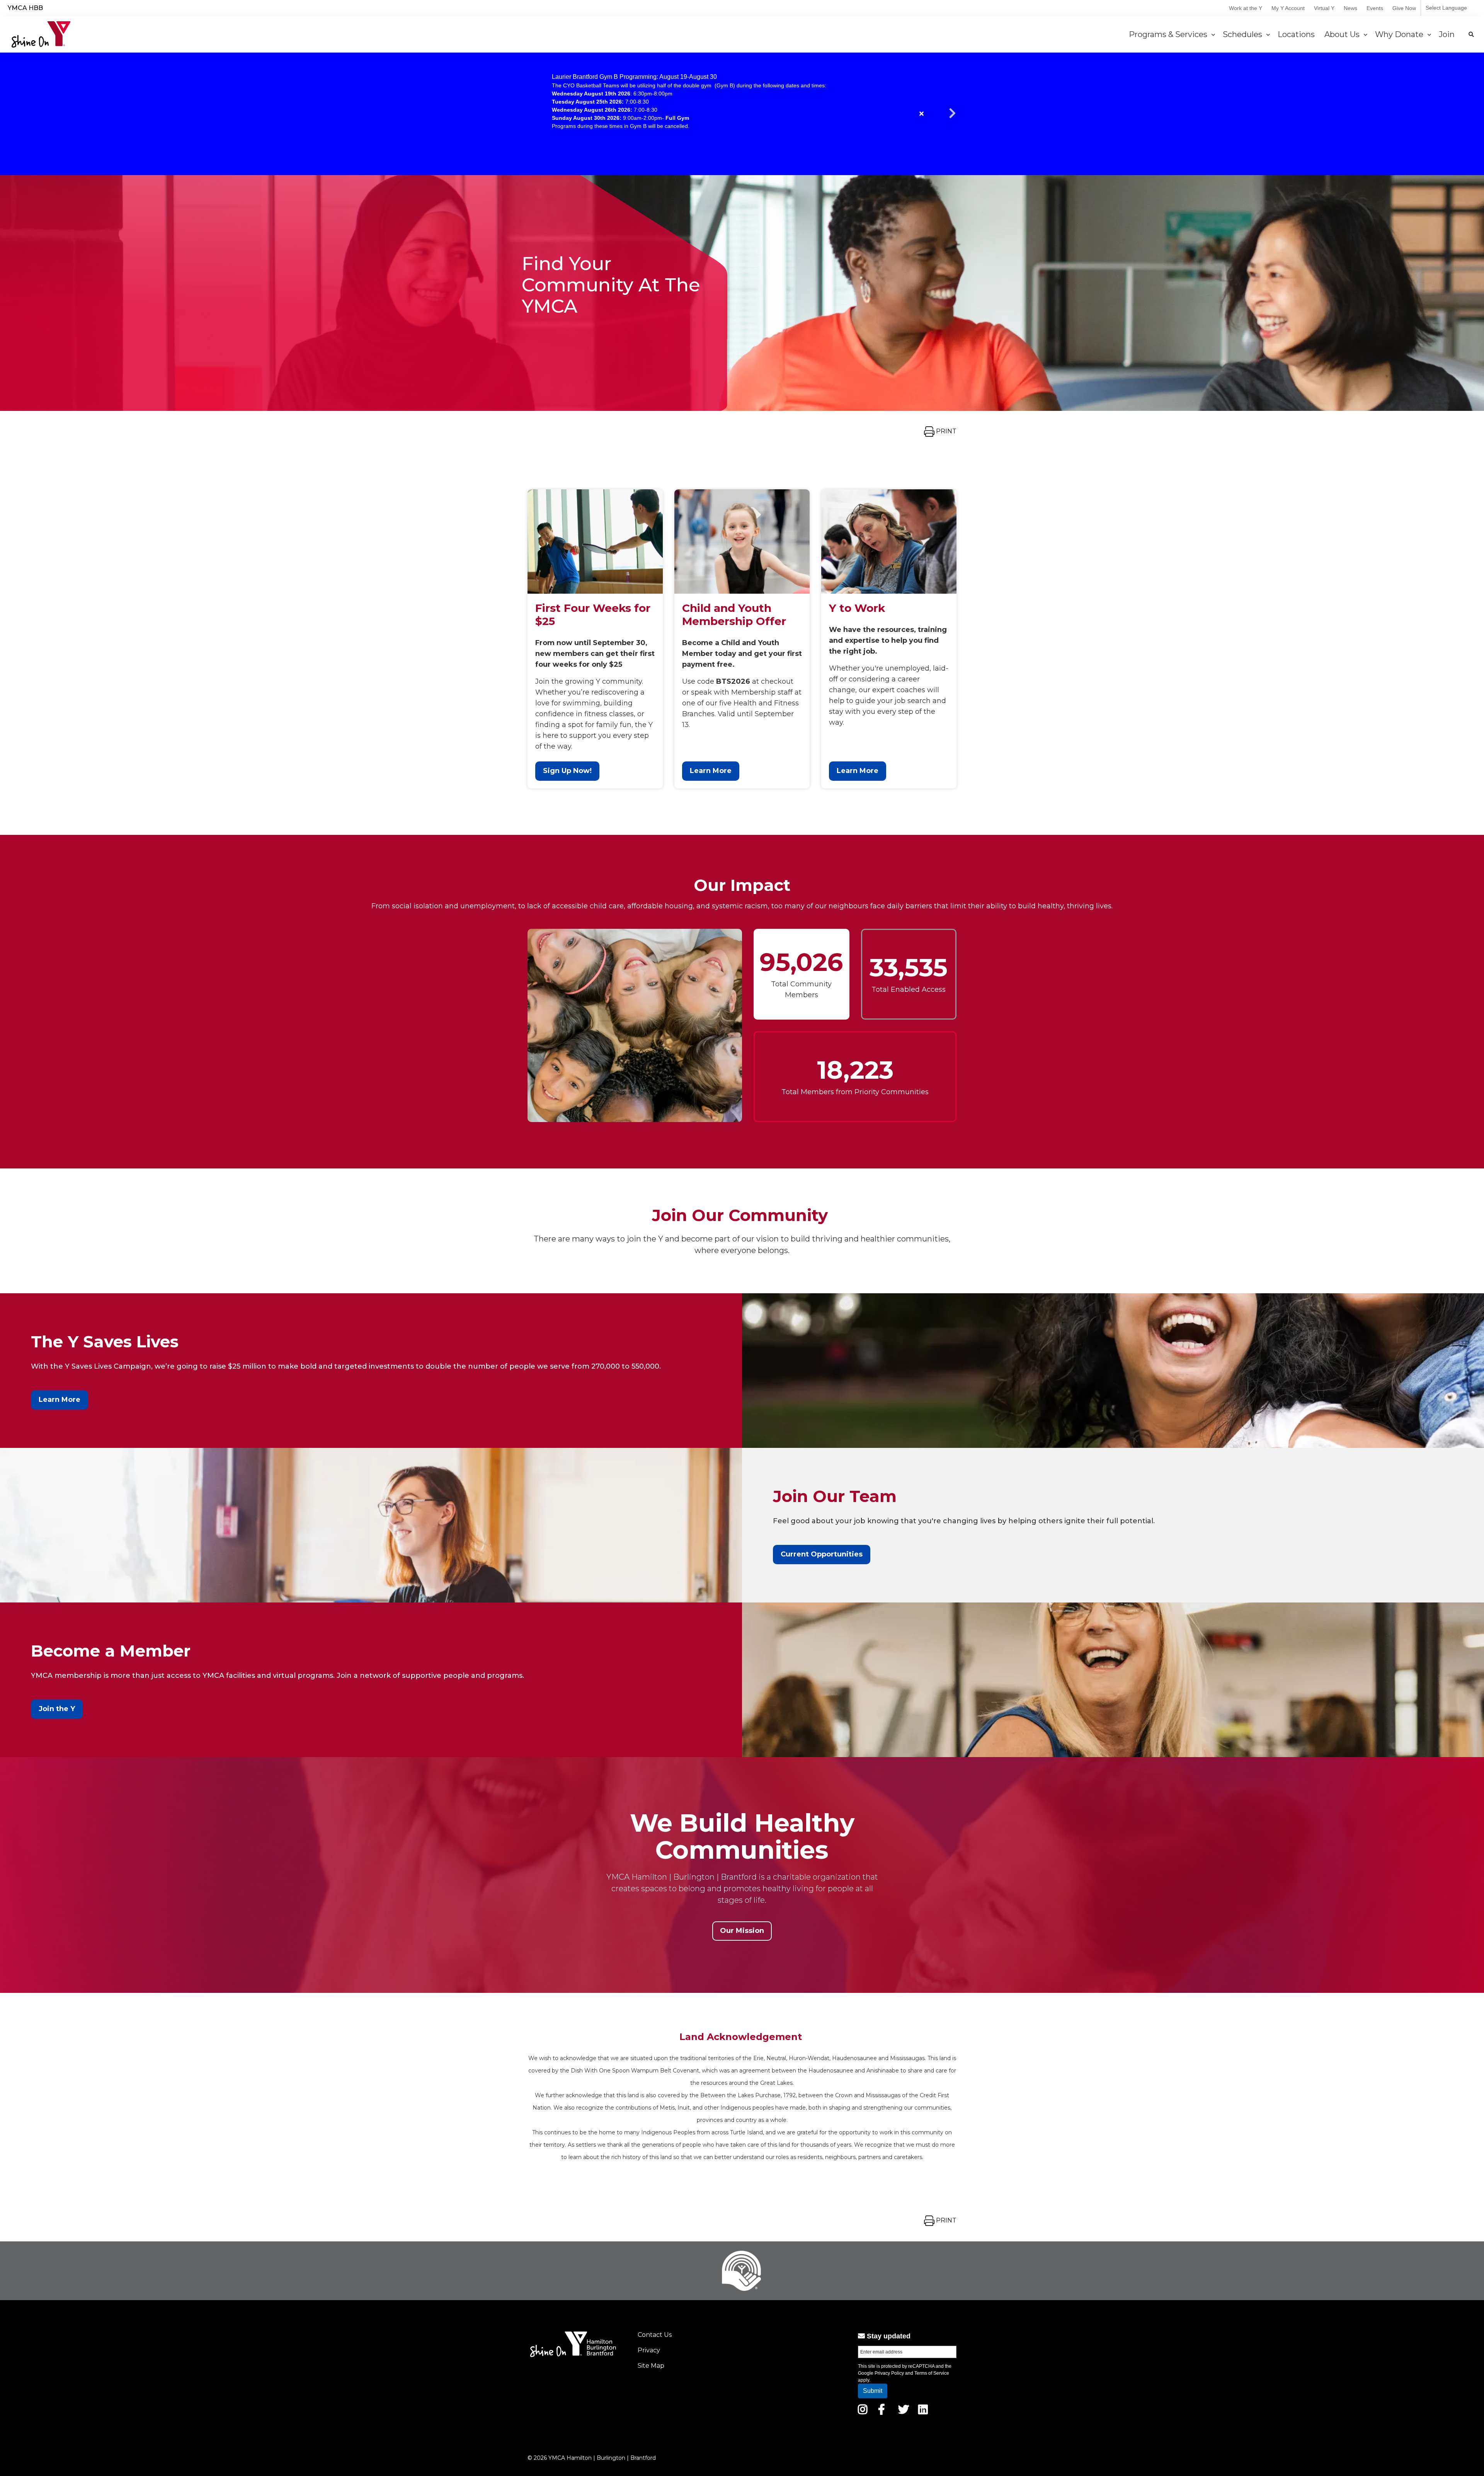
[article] (742, 114)
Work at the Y (1246, 8)
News (1350, 8)
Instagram (868, 2410)
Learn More (711, 771)
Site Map (651, 2366)
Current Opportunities (822, 1554)
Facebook (887, 2410)
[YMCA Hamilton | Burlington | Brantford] (41, 34)
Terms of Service (932, 2373)
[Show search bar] (1471, 34)
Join (1448, 34)
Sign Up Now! (567, 771)
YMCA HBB (25, 8)
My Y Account (1288, 8)
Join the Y (57, 1709)
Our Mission (742, 1931)
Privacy (649, 2350)
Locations (1297, 34)
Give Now (1404, 8)
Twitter (904, 2410)
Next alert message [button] (953, 114)
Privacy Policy (889, 2373)
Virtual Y (1324, 8)
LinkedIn (928, 2410)
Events (1375, 8)
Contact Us (655, 2335)
